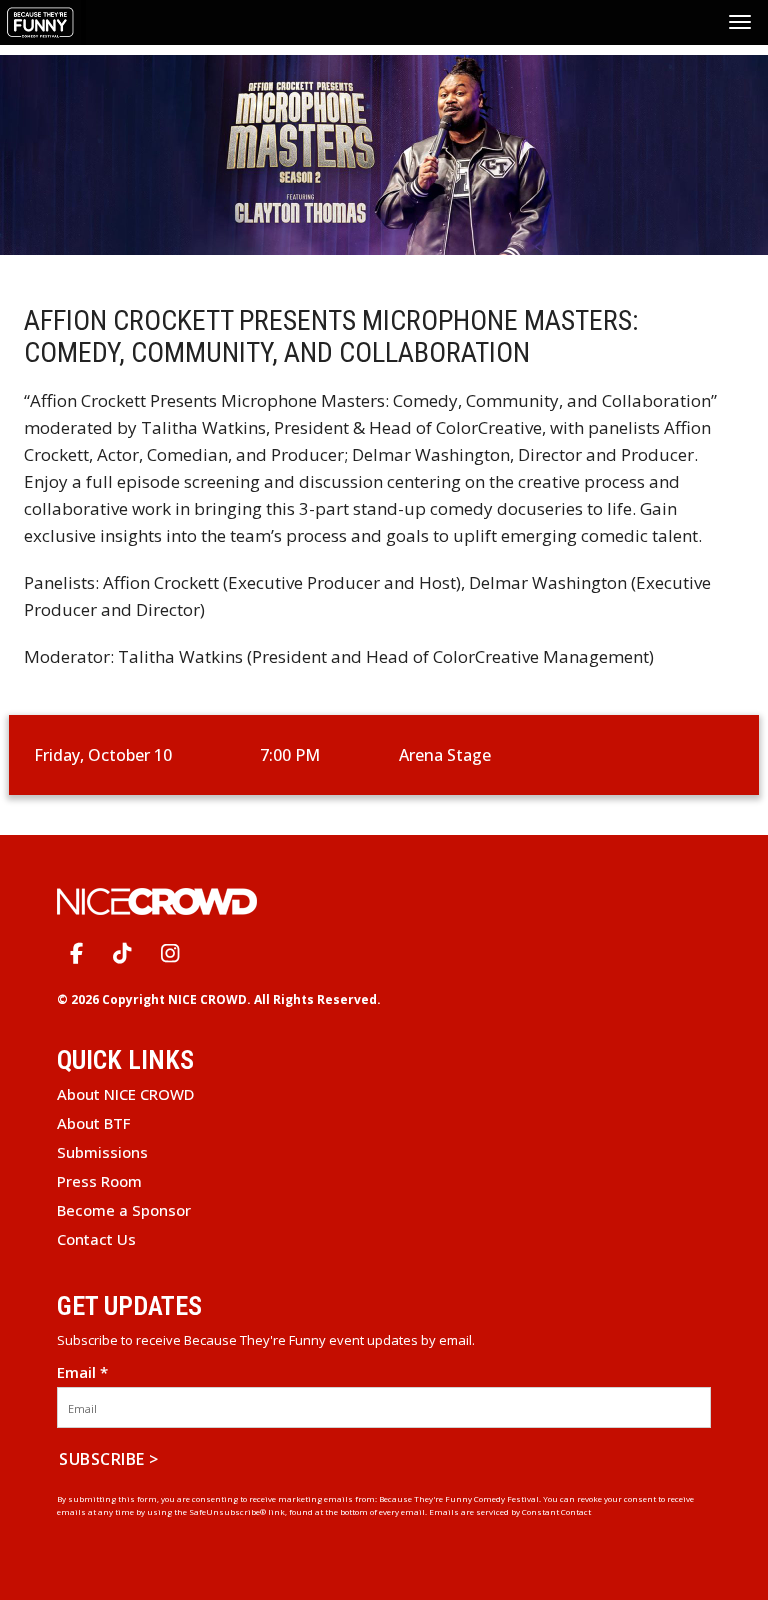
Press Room (99, 1181)
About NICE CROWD (125, 1094)
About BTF (93, 1123)
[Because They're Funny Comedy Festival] (43, 20)
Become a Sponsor (124, 1210)
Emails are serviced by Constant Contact (510, 1511)
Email (82, 1372)
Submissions (102, 1152)
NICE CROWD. (209, 999)
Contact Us (96, 1239)
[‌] (76, 953)
